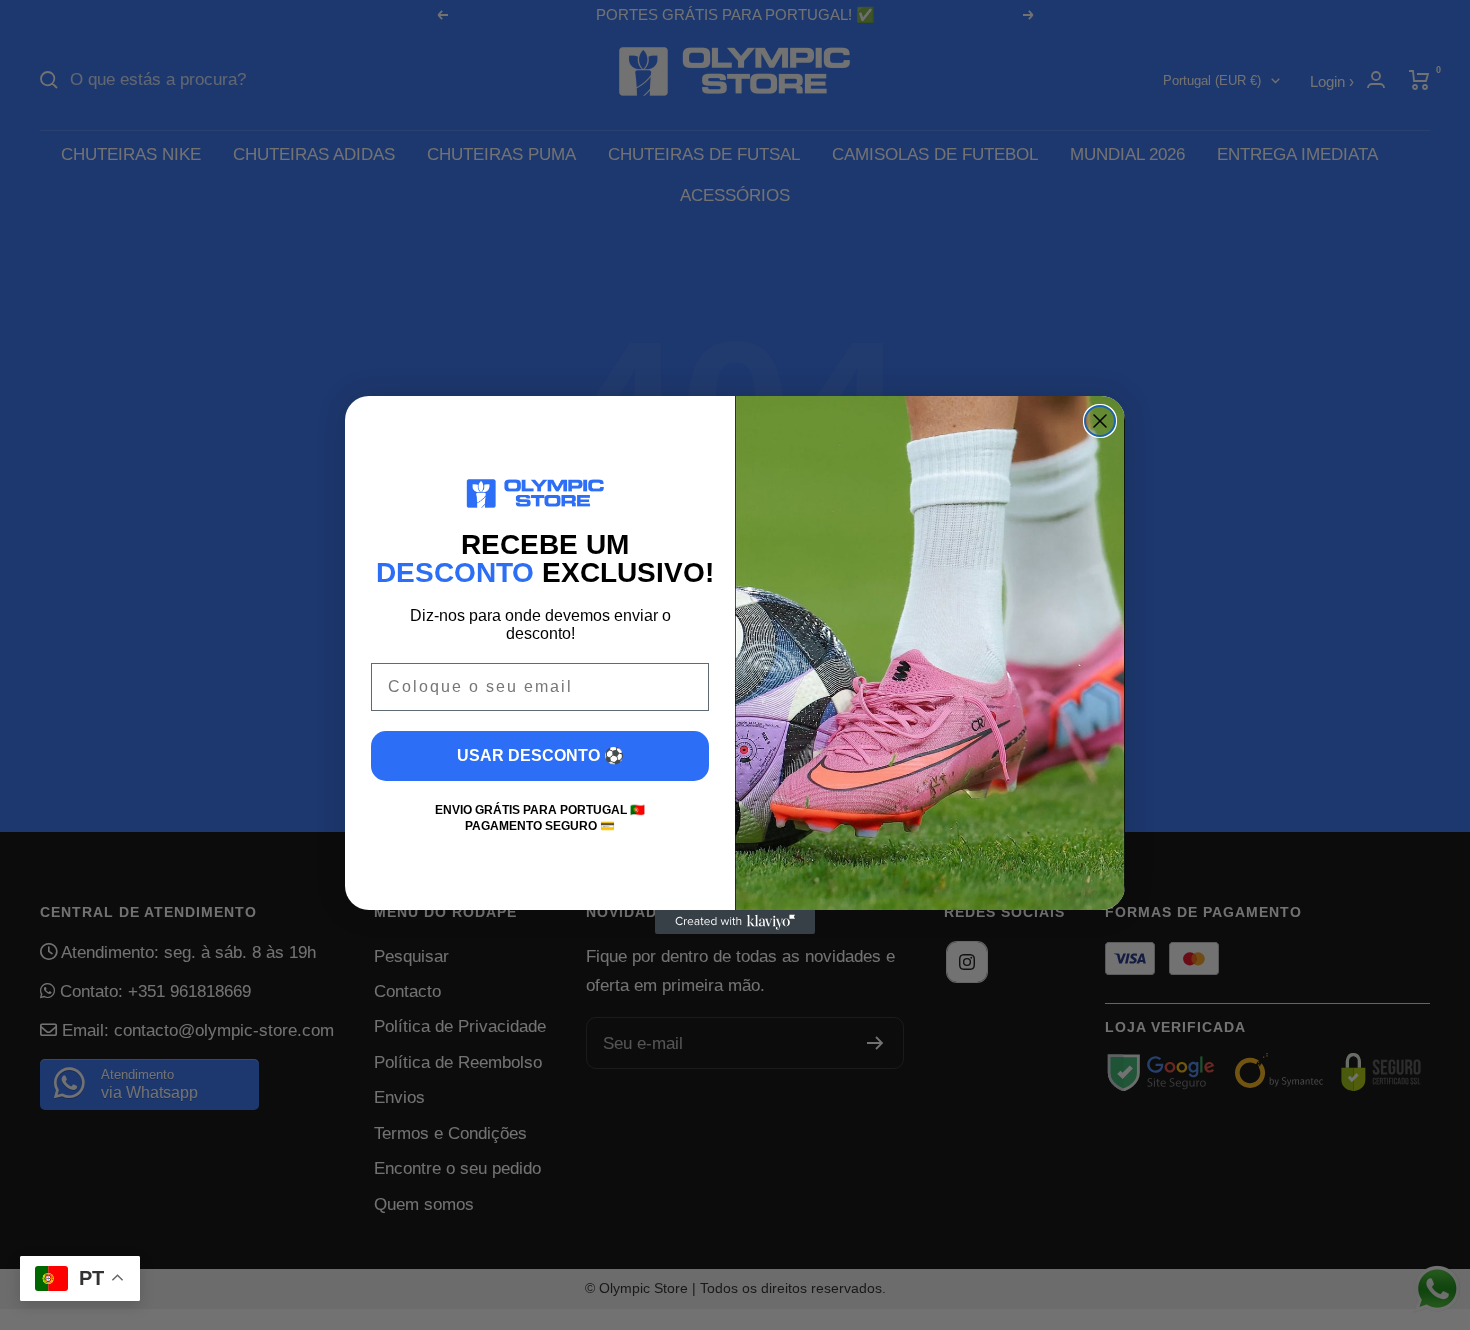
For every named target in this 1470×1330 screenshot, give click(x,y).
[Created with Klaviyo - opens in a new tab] (735, 922)
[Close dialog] (1100, 421)
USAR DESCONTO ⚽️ (540, 755)
